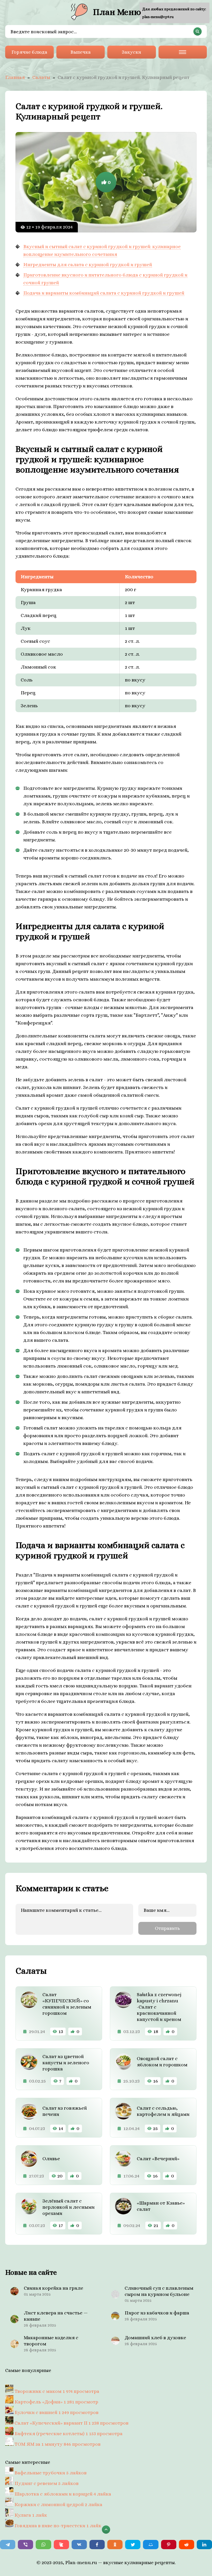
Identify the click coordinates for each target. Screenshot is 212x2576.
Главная (15, 77)
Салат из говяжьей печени (65, 2111)
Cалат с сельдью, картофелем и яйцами (163, 2111)
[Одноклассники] (115, 2545)
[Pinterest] (169, 2545)
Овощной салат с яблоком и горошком (162, 2062)
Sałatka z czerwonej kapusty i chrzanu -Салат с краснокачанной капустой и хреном (159, 2007)
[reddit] (187, 2545)
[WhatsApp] (43, 2545)
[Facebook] (97, 2545)
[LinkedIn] (204, 2545)
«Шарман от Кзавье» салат (161, 2206)
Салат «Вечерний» (158, 2159)
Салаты (41, 77)
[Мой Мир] (151, 2545)
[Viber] (25, 2545)
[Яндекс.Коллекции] (61, 2545)
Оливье (51, 2159)
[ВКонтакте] (79, 2545)
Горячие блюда (29, 52)
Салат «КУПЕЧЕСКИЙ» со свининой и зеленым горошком (67, 2004)
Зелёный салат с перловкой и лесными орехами (69, 2207)
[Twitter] (133, 2545)
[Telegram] (8, 2545)
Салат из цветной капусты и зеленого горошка (66, 2063)
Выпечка (81, 52)
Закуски (131, 52)
